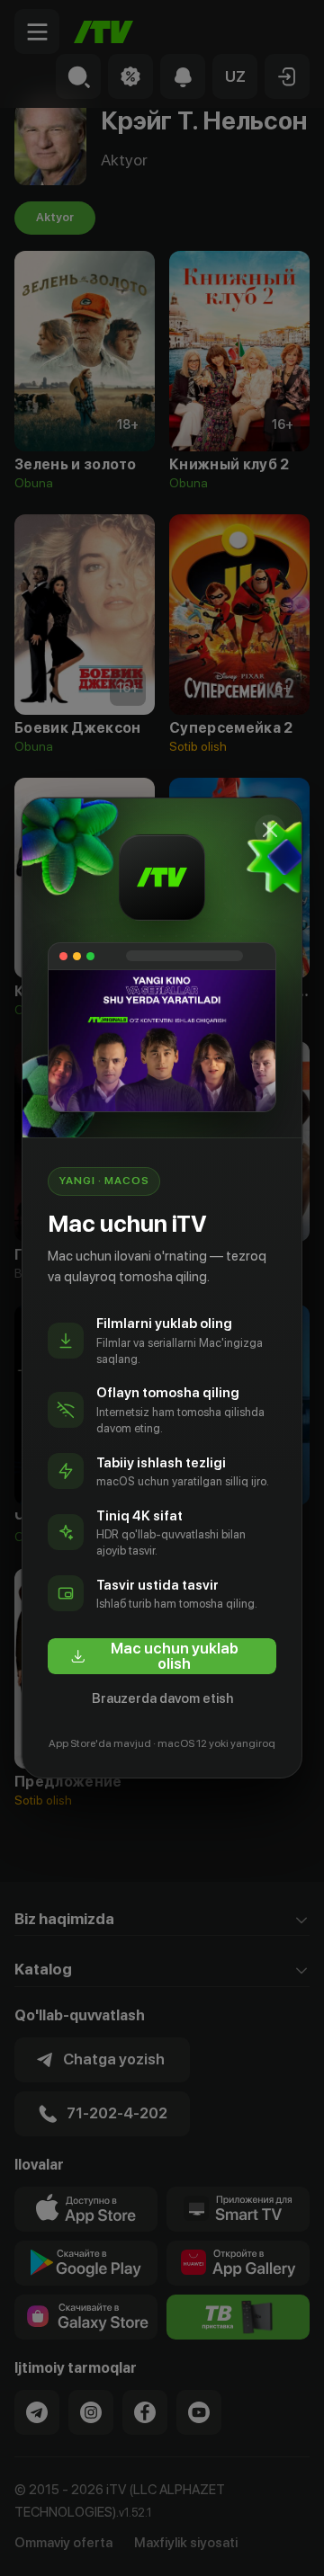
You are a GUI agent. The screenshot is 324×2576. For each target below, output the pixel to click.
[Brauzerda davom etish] (270, 830)
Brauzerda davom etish (162, 1698)
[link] (162, 1656)
